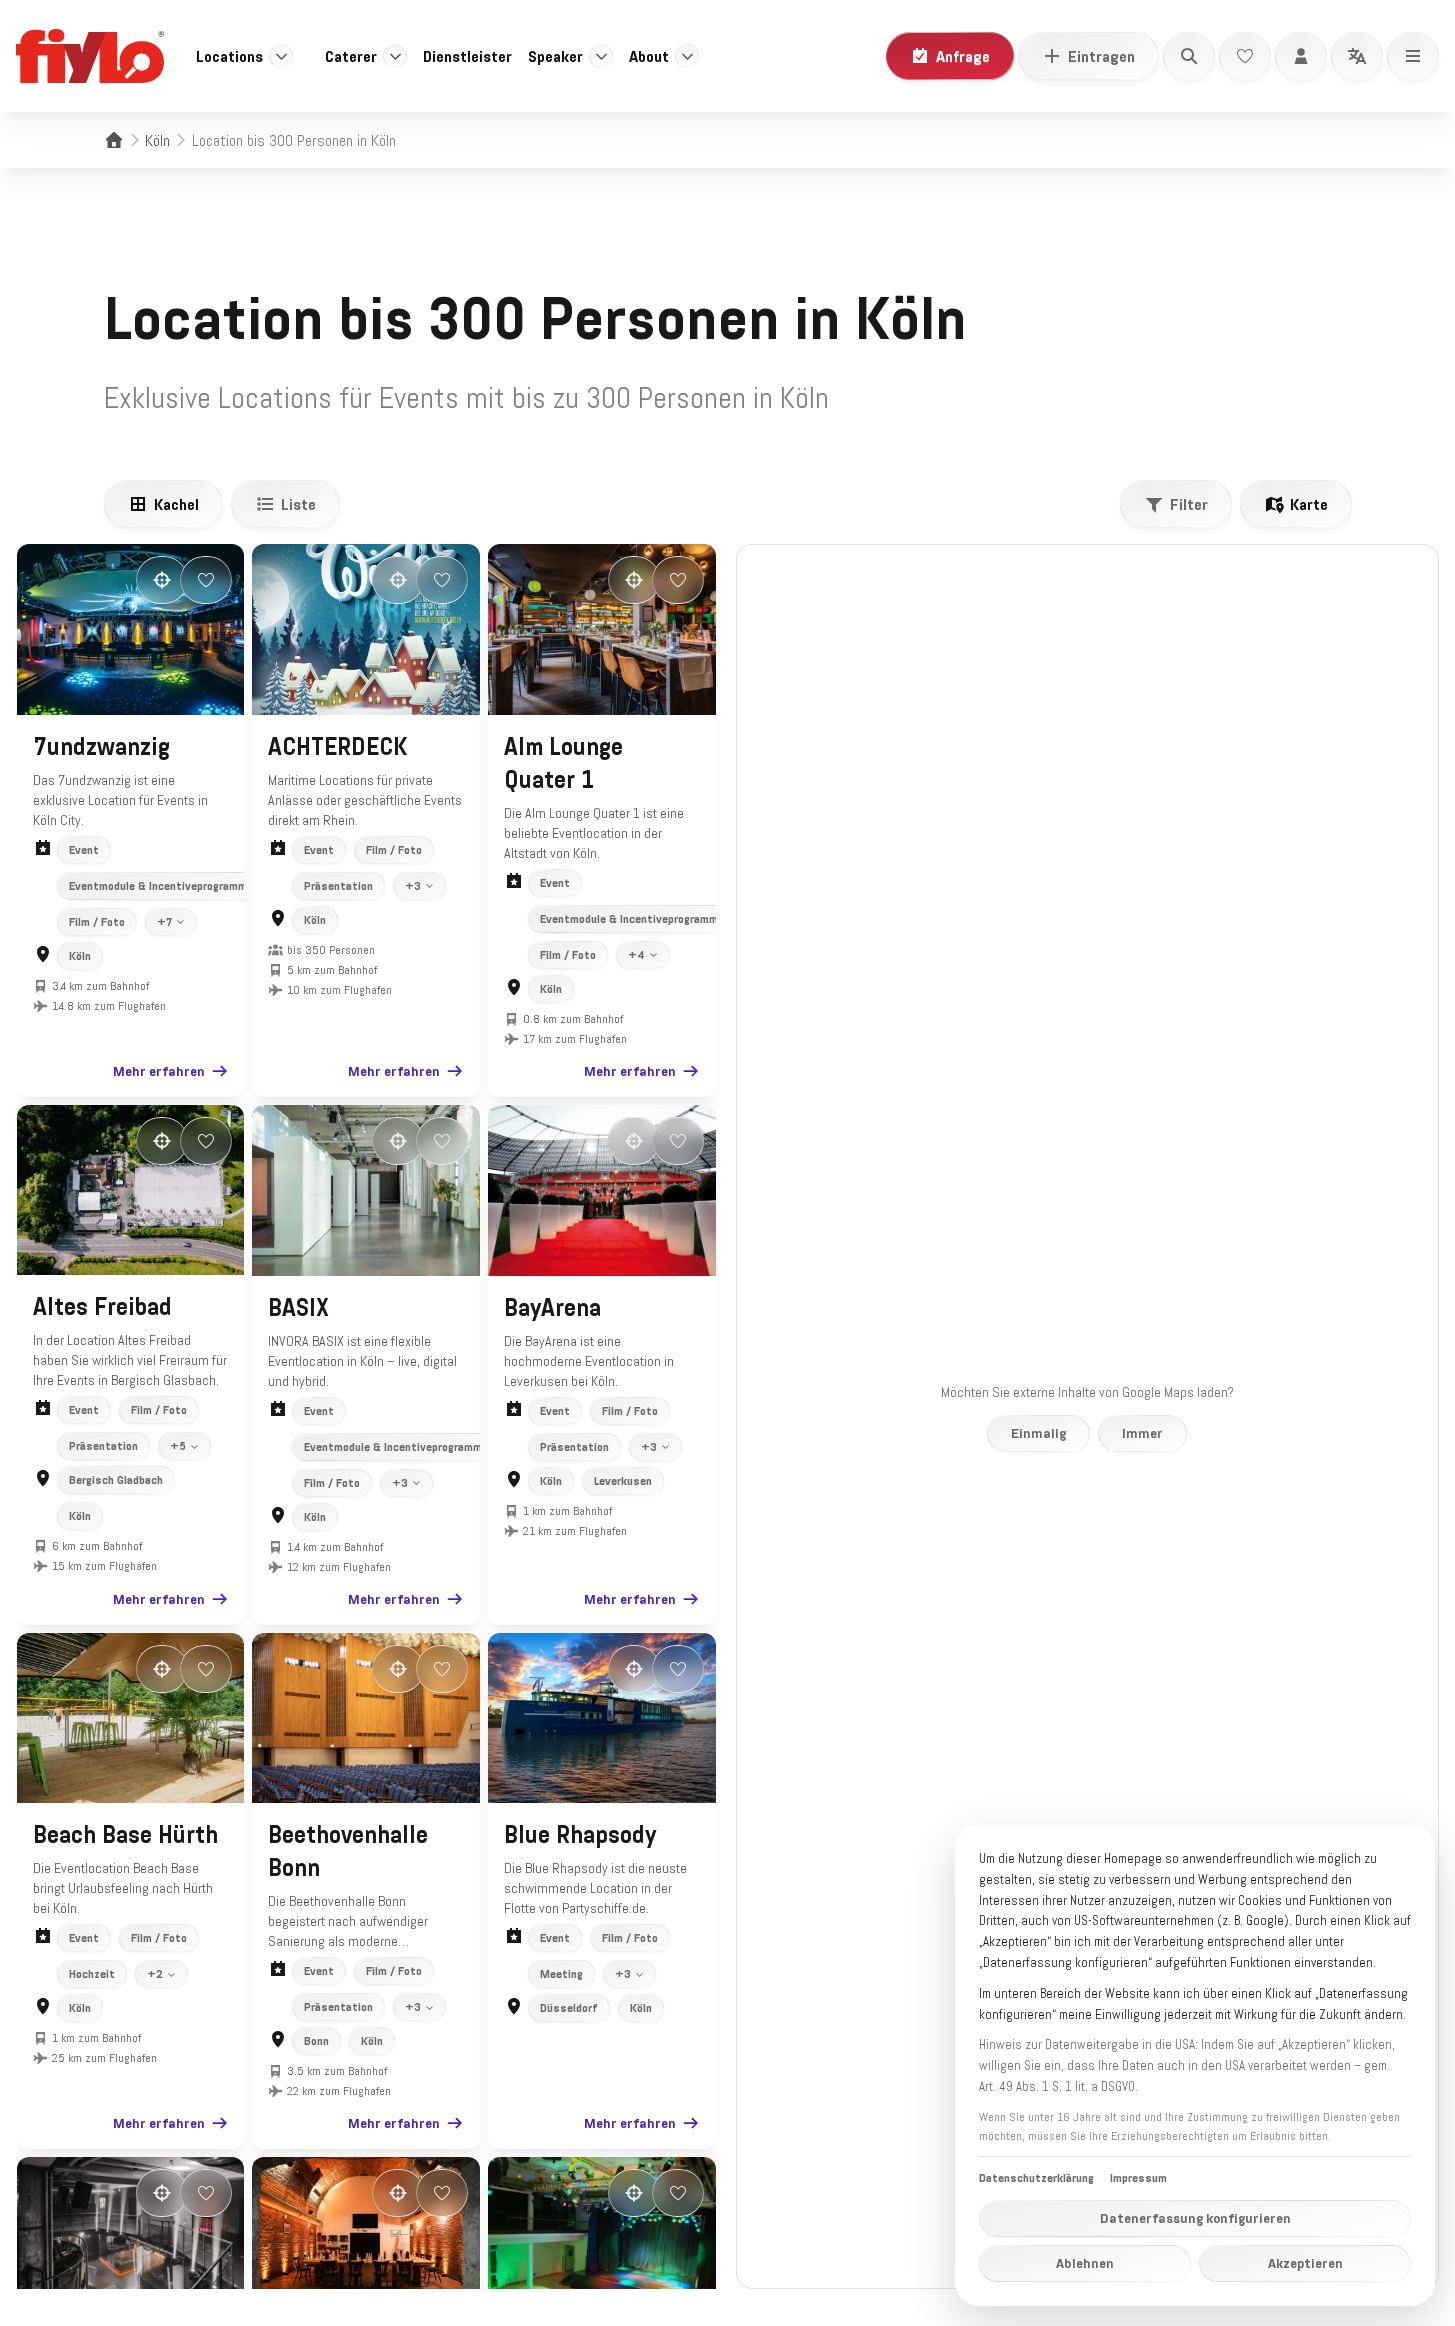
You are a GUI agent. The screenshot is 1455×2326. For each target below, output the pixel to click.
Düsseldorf (569, 2008)
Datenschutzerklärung (1036, 2178)
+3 (413, 886)
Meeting (561, 1974)
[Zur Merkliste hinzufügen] (206, 580)
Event (84, 850)
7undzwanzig (101, 747)
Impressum (1138, 2178)
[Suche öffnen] (1189, 56)
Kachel (176, 504)
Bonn (316, 2041)
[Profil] (1301, 56)
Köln (157, 140)
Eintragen (1101, 56)
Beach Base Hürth (125, 1835)
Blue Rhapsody (580, 1835)
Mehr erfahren (159, 1071)
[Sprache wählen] (1357, 56)
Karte (1309, 504)
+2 (155, 1974)
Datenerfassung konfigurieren (1195, 2218)
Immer (1142, 1433)
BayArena (552, 1308)
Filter (1189, 504)
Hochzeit (92, 1974)
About (649, 56)
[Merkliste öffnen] (1245, 56)
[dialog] (1195, 2065)
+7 (164, 922)
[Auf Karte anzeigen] (162, 580)
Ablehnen (1085, 2263)
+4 (636, 955)
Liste (298, 504)
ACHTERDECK (338, 747)
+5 (178, 1446)
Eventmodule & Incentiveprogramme (161, 886)
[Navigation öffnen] (1413, 56)
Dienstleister (467, 56)
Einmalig (1038, 1433)
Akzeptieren (1305, 2263)
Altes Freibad (102, 1307)
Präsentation (338, 886)
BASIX (298, 1308)
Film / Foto (97, 922)
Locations (229, 56)
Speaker (555, 56)
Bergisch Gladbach (116, 1480)
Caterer (351, 56)
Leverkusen (623, 1481)
